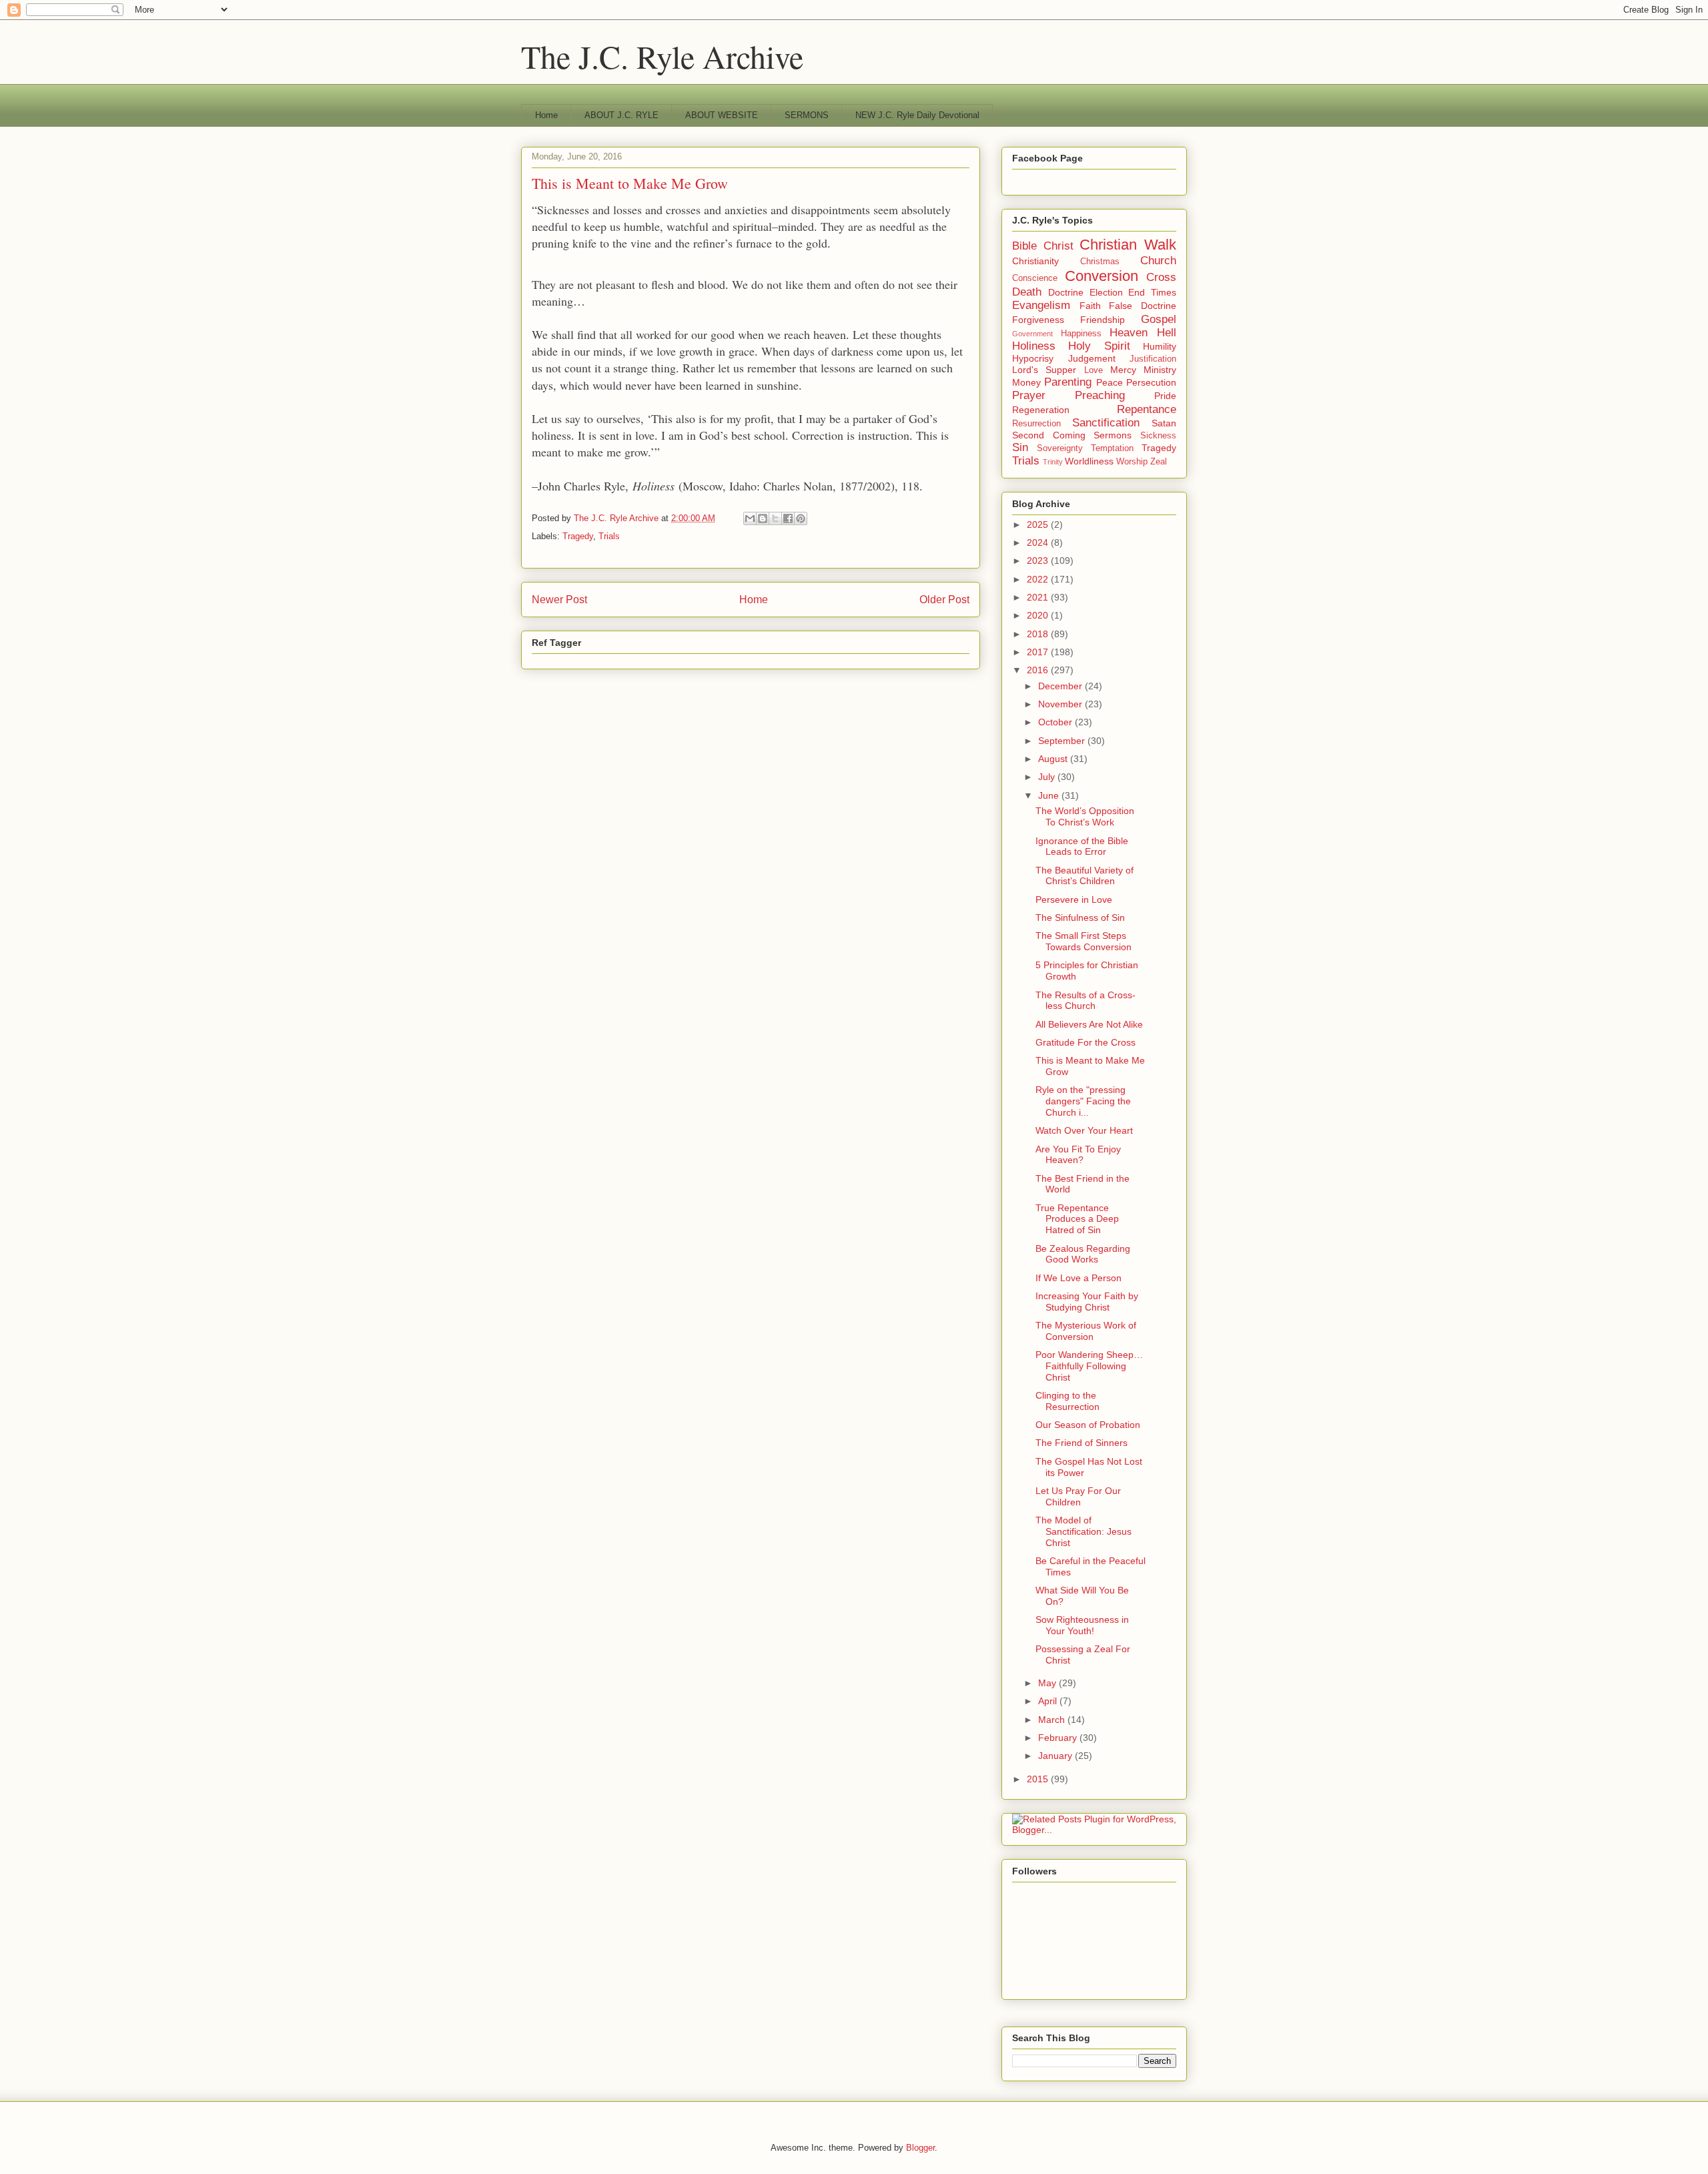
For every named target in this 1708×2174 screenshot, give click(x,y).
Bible (1024, 246)
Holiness (1034, 346)
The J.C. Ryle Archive (662, 56)
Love (1094, 370)
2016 (1039, 670)
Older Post (944, 600)
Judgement (1092, 358)
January (1056, 1756)
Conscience (1035, 278)
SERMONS (807, 115)
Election (1106, 292)
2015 (1039, 1779)
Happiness (1081, 334)
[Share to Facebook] (788, 518)
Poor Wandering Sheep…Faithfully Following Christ (1089, 1366)
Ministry (1160, 370)
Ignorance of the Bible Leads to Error (1082, 846)
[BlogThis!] (763, 518)
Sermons (1113, 435)
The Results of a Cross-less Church (1086, 1001)
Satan (1164, 423)
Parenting (1068, 382)
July (1048, 777)
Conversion (1102, 276)
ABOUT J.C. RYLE (621, 115)
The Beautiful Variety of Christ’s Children (1085, 876)
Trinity (1053, 462)
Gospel (1159, 319)
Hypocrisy (1033, 358)
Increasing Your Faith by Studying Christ (1087, 1302)
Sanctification (1106, 423)
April (1049, 1701)
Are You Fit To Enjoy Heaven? (1078, 1155)
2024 (1039, 542)
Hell (1167, 333)
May (1048, 1683)
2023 (1039, 561)
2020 (1039, 615)
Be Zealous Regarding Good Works (1083, 1254)
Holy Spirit (1099, 346)
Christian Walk (1128, 245)
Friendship (1103, 320)
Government (1032, 334)
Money (1026, 382)
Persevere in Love (1074, 899)
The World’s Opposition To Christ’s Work (1085, 816)
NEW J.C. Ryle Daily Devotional (917, 115)
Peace (1110, 382)
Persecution (1151, 382)
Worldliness (1089, 461)
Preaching (1100, 395)
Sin (1020, 447)
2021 (1039, 597)
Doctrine (1066, 292)
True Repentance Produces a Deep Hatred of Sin (1077, 1219)
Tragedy (578, 536)
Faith (1090, 306)
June (1050, 795)
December (1061, 686)
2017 (1039, 652)
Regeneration (1041, 410)
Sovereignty (1060, 448)
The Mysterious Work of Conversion (1086, 1331)
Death (1027, 292)
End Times (1152, 292)
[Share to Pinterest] (801, 518)
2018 (1039, 634)
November (1061, 704)
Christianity (1035, 261)
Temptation (1112, 448)
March (1053, 1720)
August (1054, 759)
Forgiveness (1038, 320)
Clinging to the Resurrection (1067, 1401)
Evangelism (1041, 305)
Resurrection (1036, 424)
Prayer (1029, 395)
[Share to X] (775, 518)
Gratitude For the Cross (1086, 1042)
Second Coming (1049, 435)
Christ (1058, 246)
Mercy (1123, 370)
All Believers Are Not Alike (1089, 1024)
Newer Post (559, 600)
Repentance (1147, 409)
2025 (1039, 524)
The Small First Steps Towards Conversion (1084, 941)
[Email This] (750, 518)
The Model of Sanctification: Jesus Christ (1084, 1531)
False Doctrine (1143, 306)
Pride (1165, 396)
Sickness (1158, 436)
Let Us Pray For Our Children (1078, 1496)
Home (546, 115)
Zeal (1159, 462)
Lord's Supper (1044, 370)
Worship (1132, 462)
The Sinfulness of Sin (1080, 918)
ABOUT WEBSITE (722, 115)
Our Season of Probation (1088, 1425)
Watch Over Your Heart (1084, 1130)
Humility (1160, 346)
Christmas (1100, 262)
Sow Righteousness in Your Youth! (1082, 1625)
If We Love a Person (1079, 1278)
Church (1158, 261)
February (1059, 1738)
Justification (1153, 359)
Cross (1161, 277)
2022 (1039, 579)
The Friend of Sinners (1082, 1443)
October (1056, 722)
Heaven (1129, 333)
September (1063, 741)
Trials (609, 536)
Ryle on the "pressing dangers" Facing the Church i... (1083, 1101)
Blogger (920, 2148)
